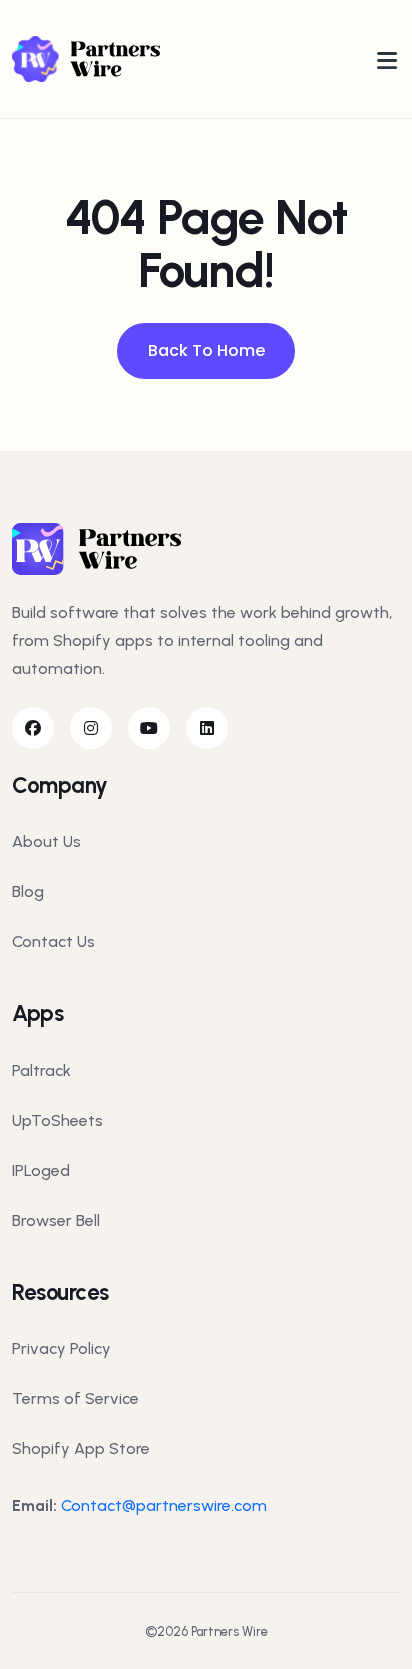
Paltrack (41, 1070)
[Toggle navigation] (387, 59)
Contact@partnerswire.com (164, 1505)
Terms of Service (75, 1398)
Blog (28, 891)
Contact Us (53, 941)
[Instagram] (91, 728)
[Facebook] (33, 728)
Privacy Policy (61, 1348)
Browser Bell (56, 1220)
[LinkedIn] (207, 728)
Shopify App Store (81, 1448)
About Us (46, 841)
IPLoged (41, 1170)
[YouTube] (149, 728)
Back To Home (206, 350)
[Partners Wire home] (86, 58)
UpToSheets (57, 1120)
